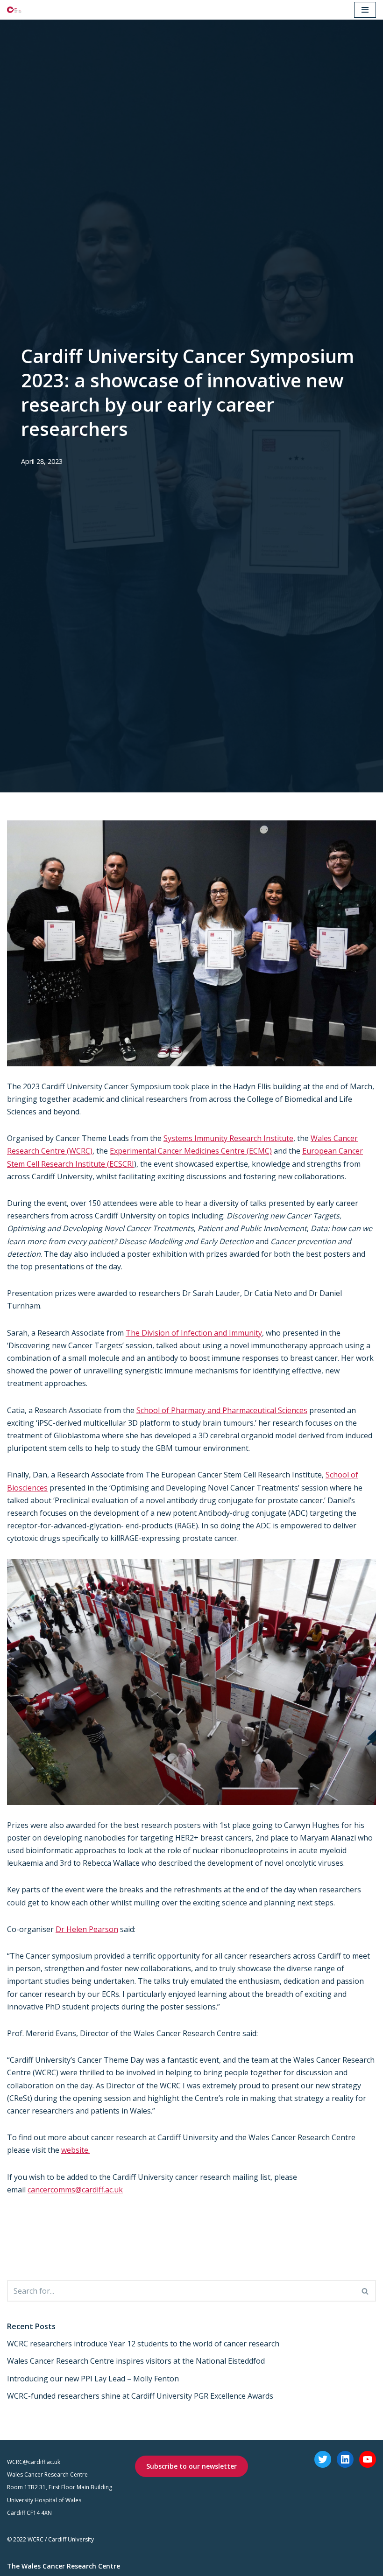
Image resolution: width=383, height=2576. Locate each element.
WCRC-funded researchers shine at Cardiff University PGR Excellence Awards (140, 2396)
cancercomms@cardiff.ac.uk (75, 2190)
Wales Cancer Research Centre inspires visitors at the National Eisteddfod (136, 2361)
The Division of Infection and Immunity (194, 1333)
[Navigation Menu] (365, 10)
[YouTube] (368, 2459)
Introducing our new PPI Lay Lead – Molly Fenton (93, 2379)
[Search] (365, 2291)
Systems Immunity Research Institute (228, 1138)
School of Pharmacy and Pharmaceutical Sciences (222, 1410)
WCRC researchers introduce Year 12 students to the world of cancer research (143, 2344)
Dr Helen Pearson (87, 1929)
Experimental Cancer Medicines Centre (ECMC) (191, 1151)
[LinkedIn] (345, 2459)
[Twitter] (323, 2459)
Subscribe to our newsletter (191, 2466)
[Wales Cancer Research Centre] (14, 10)
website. (75, 2150)
